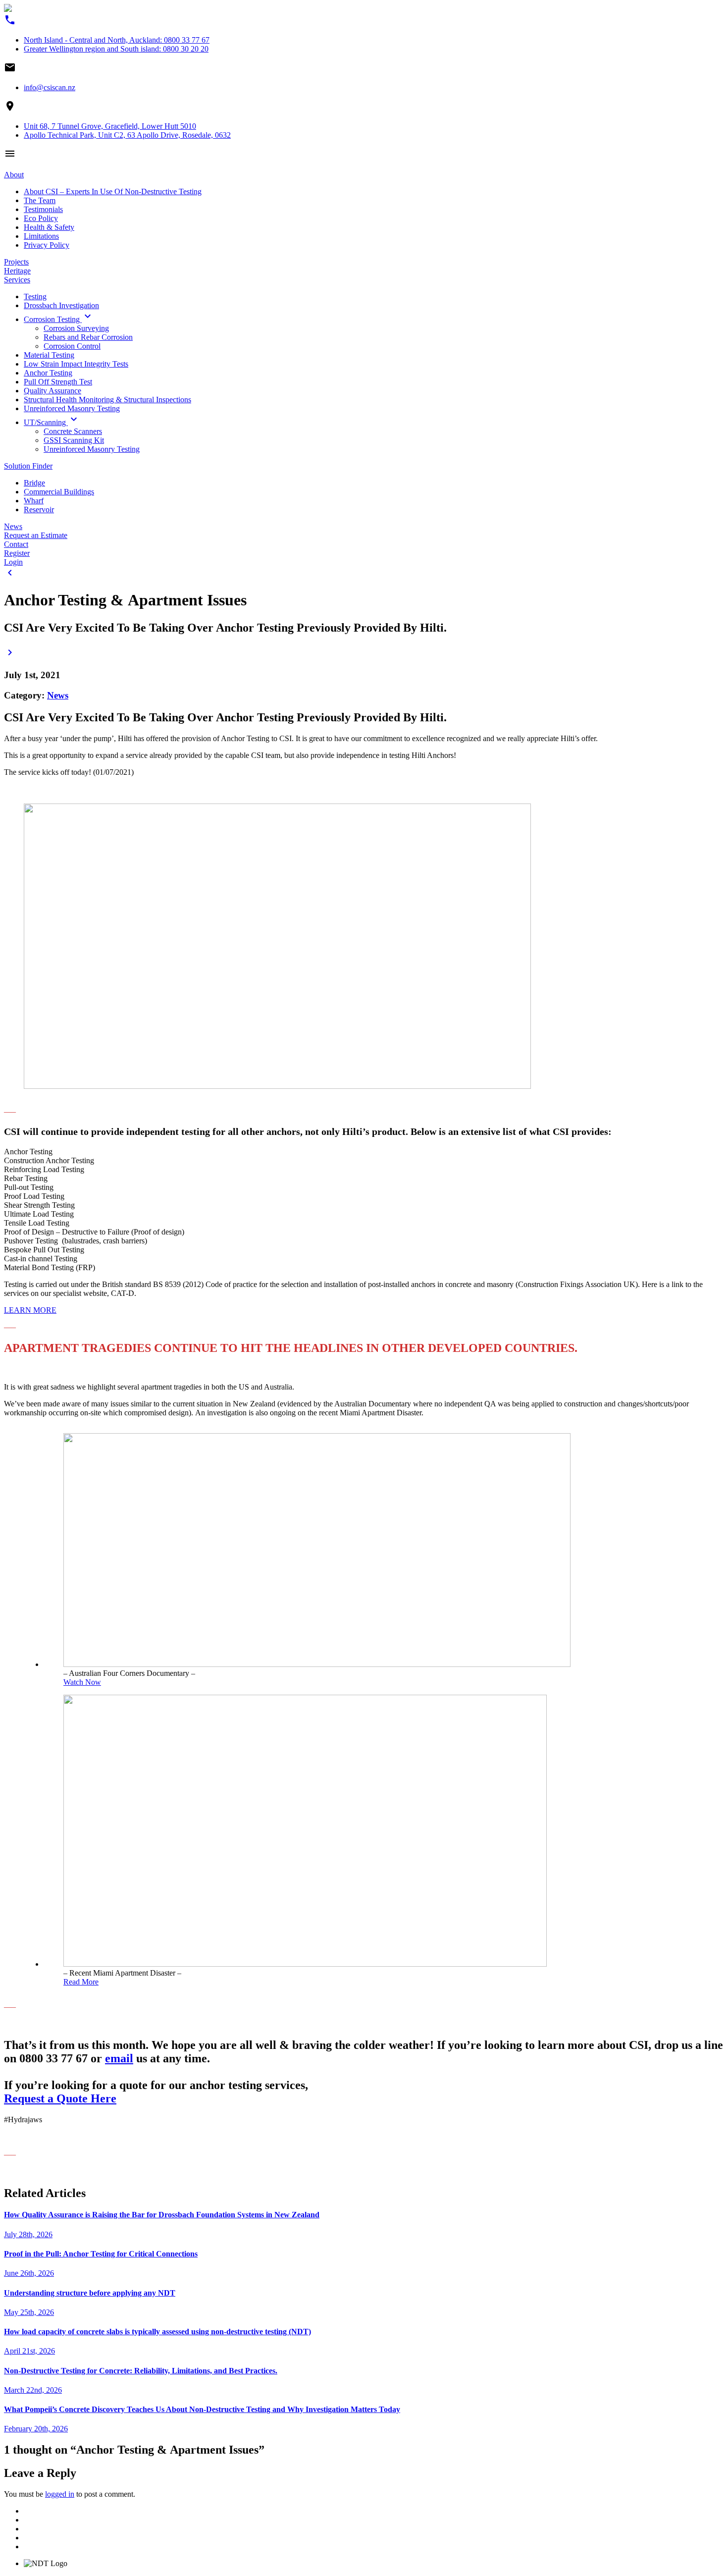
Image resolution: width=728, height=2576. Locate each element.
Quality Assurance (52, 391)
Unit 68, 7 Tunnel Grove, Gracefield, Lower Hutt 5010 (110, 126)
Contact (16, 544)
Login (13, 562)
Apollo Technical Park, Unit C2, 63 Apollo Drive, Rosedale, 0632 (127, 135)
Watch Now (82, 1682)
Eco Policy (41, 218)
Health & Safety (49, 227)
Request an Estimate (36, 535)
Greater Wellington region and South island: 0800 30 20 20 (116, 49)
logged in (60, 2494)
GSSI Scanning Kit (74, 440)
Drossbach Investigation (61, 305)
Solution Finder (28, 466)
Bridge (34, 483)
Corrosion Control (72, 346)
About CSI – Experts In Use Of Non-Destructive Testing (113, 191)
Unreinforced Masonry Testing (72, 408)
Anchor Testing (48, 373)
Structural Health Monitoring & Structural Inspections (107, 400)
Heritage (17, 271)
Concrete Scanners (73, 431)
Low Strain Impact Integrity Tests (76, 364)
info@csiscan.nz (50, 87)
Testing (35, 296)
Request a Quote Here (60, 2098)
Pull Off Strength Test (58, 382)
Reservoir (39, 510)
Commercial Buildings (59, 492)
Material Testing (49, 355)
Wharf (34, 501)
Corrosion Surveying (76, 328)
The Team (40, 200)
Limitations (41, 236)
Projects (16, 262)
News (13, 526)
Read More (81, 1982)
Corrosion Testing (59, 319)
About (14, 175)
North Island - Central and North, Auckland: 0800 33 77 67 (117, 40)
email (119, 2058)
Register (17, 553)
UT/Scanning (52, 422)
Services (17, 280)
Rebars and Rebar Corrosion (88, 337)
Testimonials (43, 209)
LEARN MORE (30, 1310)
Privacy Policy (47, 245)
